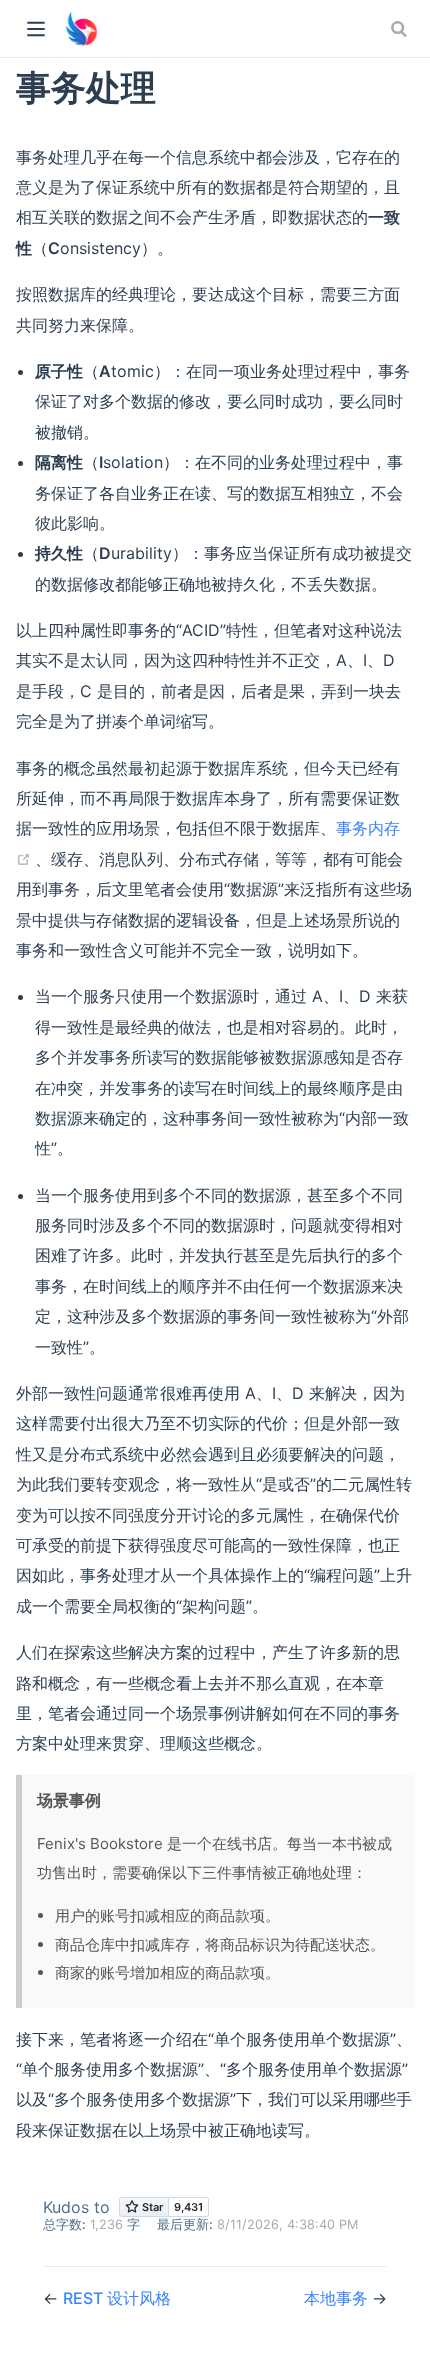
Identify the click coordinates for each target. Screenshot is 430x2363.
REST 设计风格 (117, 2298)
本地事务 (338, 2298)
